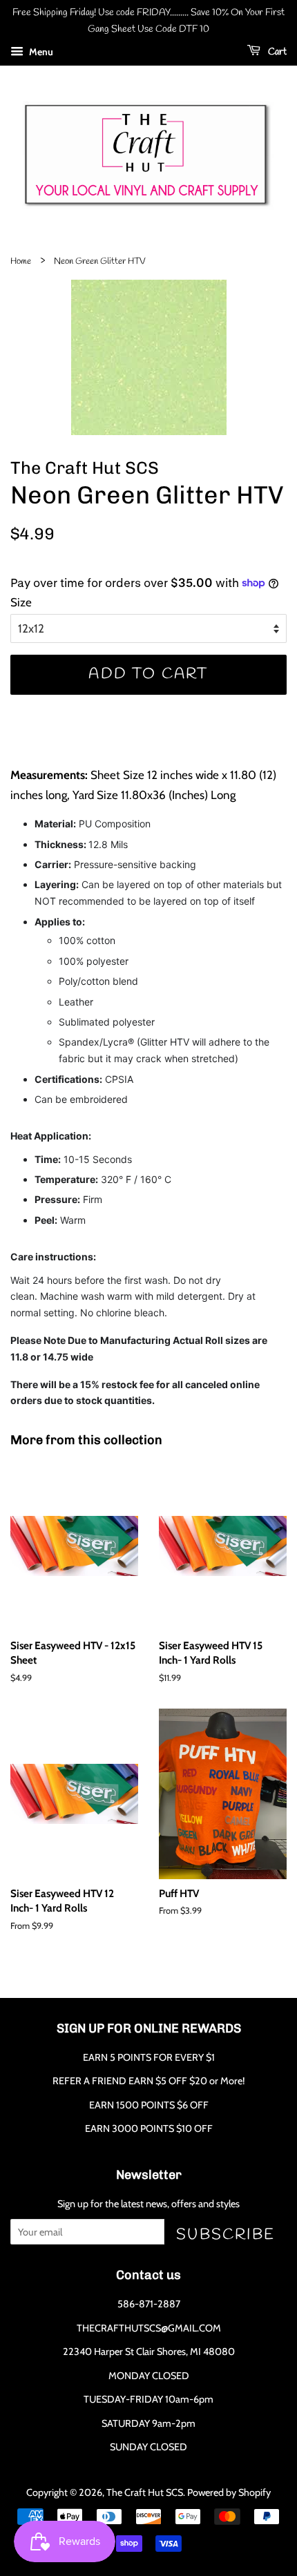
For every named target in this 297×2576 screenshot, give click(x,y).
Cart (276, 52)
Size (21, 602)
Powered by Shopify (229, 2492)
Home (21, 261)
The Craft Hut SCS (145, 2492)
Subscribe (226, 2234)
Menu (40, 52)
